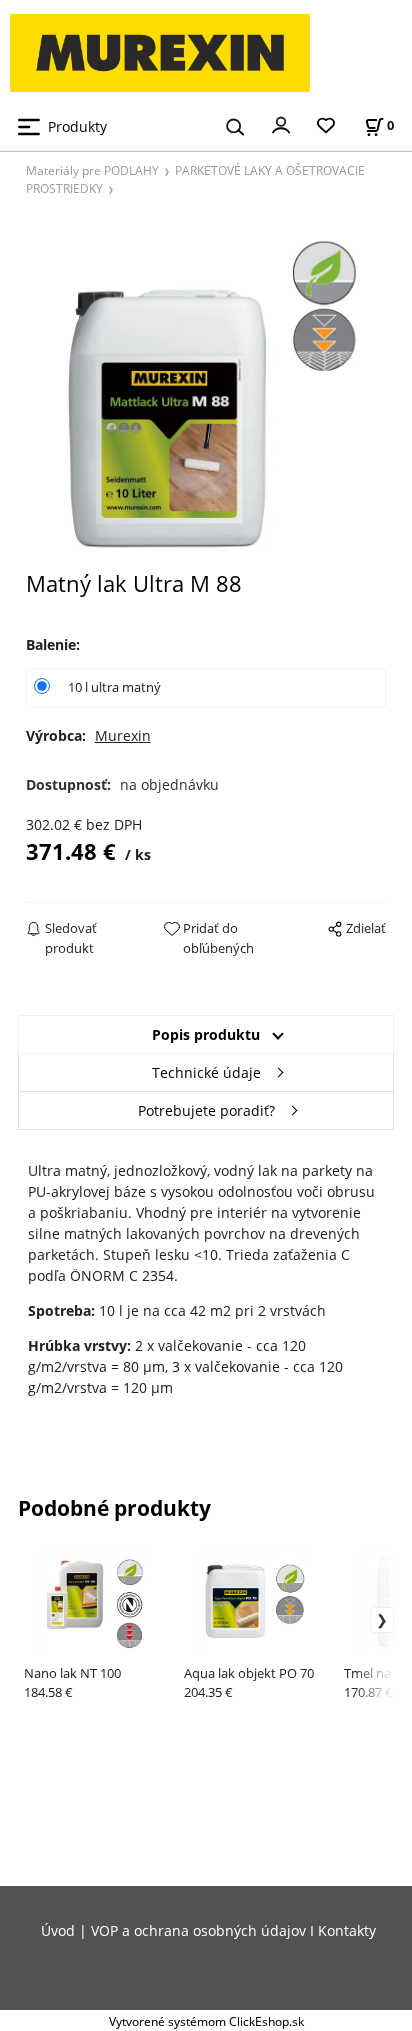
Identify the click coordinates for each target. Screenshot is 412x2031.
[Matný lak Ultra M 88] (206, 389)
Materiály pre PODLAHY (92, 170)
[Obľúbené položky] (326, 126)
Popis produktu (206, 1034)
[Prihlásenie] (281, 124)
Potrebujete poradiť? (206, 1110)
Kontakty (347, 1930)
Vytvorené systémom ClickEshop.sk (206, 2021)
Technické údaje (206, 1072)
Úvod (58, 1930)
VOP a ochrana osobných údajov (198, 1930)
